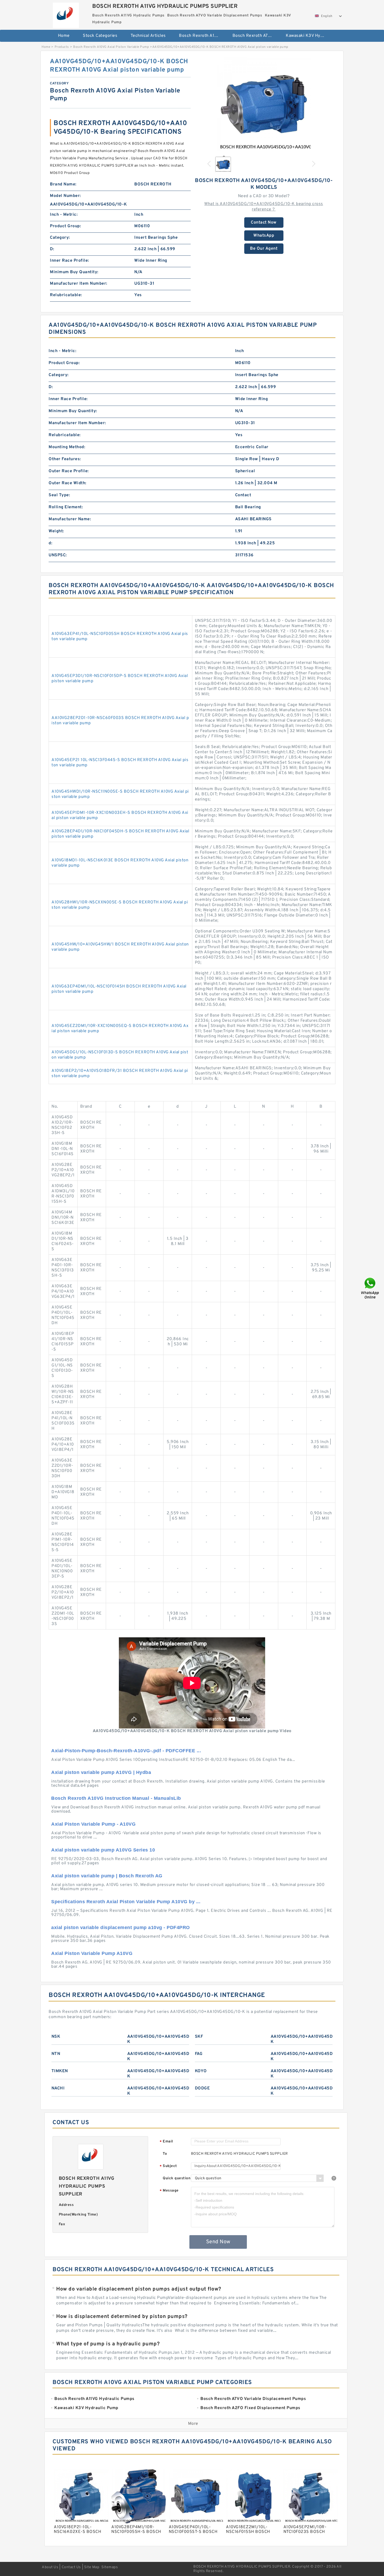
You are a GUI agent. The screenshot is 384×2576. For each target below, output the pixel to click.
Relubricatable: (66, 295)
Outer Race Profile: (69, 471)
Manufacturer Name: (70, 519)
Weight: (56, 531)
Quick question (177, 2178)
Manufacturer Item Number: (79, 284)
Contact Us (71, 2567)
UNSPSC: (58, 555)
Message (169, 2191)
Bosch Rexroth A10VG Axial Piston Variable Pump (111, 47)
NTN (56, 2054)
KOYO (201, 2071)
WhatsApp (264, 236)
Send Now (218, 2242)
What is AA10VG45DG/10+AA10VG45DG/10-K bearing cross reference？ (264, 207)
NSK (56, 2037)
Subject (168, 2166)
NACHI (58, 2088)
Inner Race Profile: (69, 261)
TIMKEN (60, 2071)
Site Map (92, 2567)
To (165, 2154)
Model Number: (65, 196)
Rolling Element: (66, 507)
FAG (199, 2054)
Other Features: (65, 459)
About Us (50, 2567)
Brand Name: (63, 184)
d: (50, 543)
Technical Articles (148, 36)
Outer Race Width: (68, 483)
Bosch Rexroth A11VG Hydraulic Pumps (202, 36)
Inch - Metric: (64, 215)
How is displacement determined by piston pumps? (122, 2317)
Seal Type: (59, 495)
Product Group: (65, 226)
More (193, 2424)
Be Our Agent (264, 249)
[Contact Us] (370, 1288)
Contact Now (264, 223)
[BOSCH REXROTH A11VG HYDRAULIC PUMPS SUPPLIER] (66, 14)
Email (166, 2142)
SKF (199, 2037)
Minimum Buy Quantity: (74, 272)
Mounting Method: (67, 447)
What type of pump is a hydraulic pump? (108, 2344)
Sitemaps (110, 2567)
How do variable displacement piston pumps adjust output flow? (139, 2289)
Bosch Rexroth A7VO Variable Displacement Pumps (256, 36)
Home (64, 36)
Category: (60, 238)
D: (52, 249)
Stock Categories (100, 36)
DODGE (202, 2088)
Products (62, 47)
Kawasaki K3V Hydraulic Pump (309, 36)
